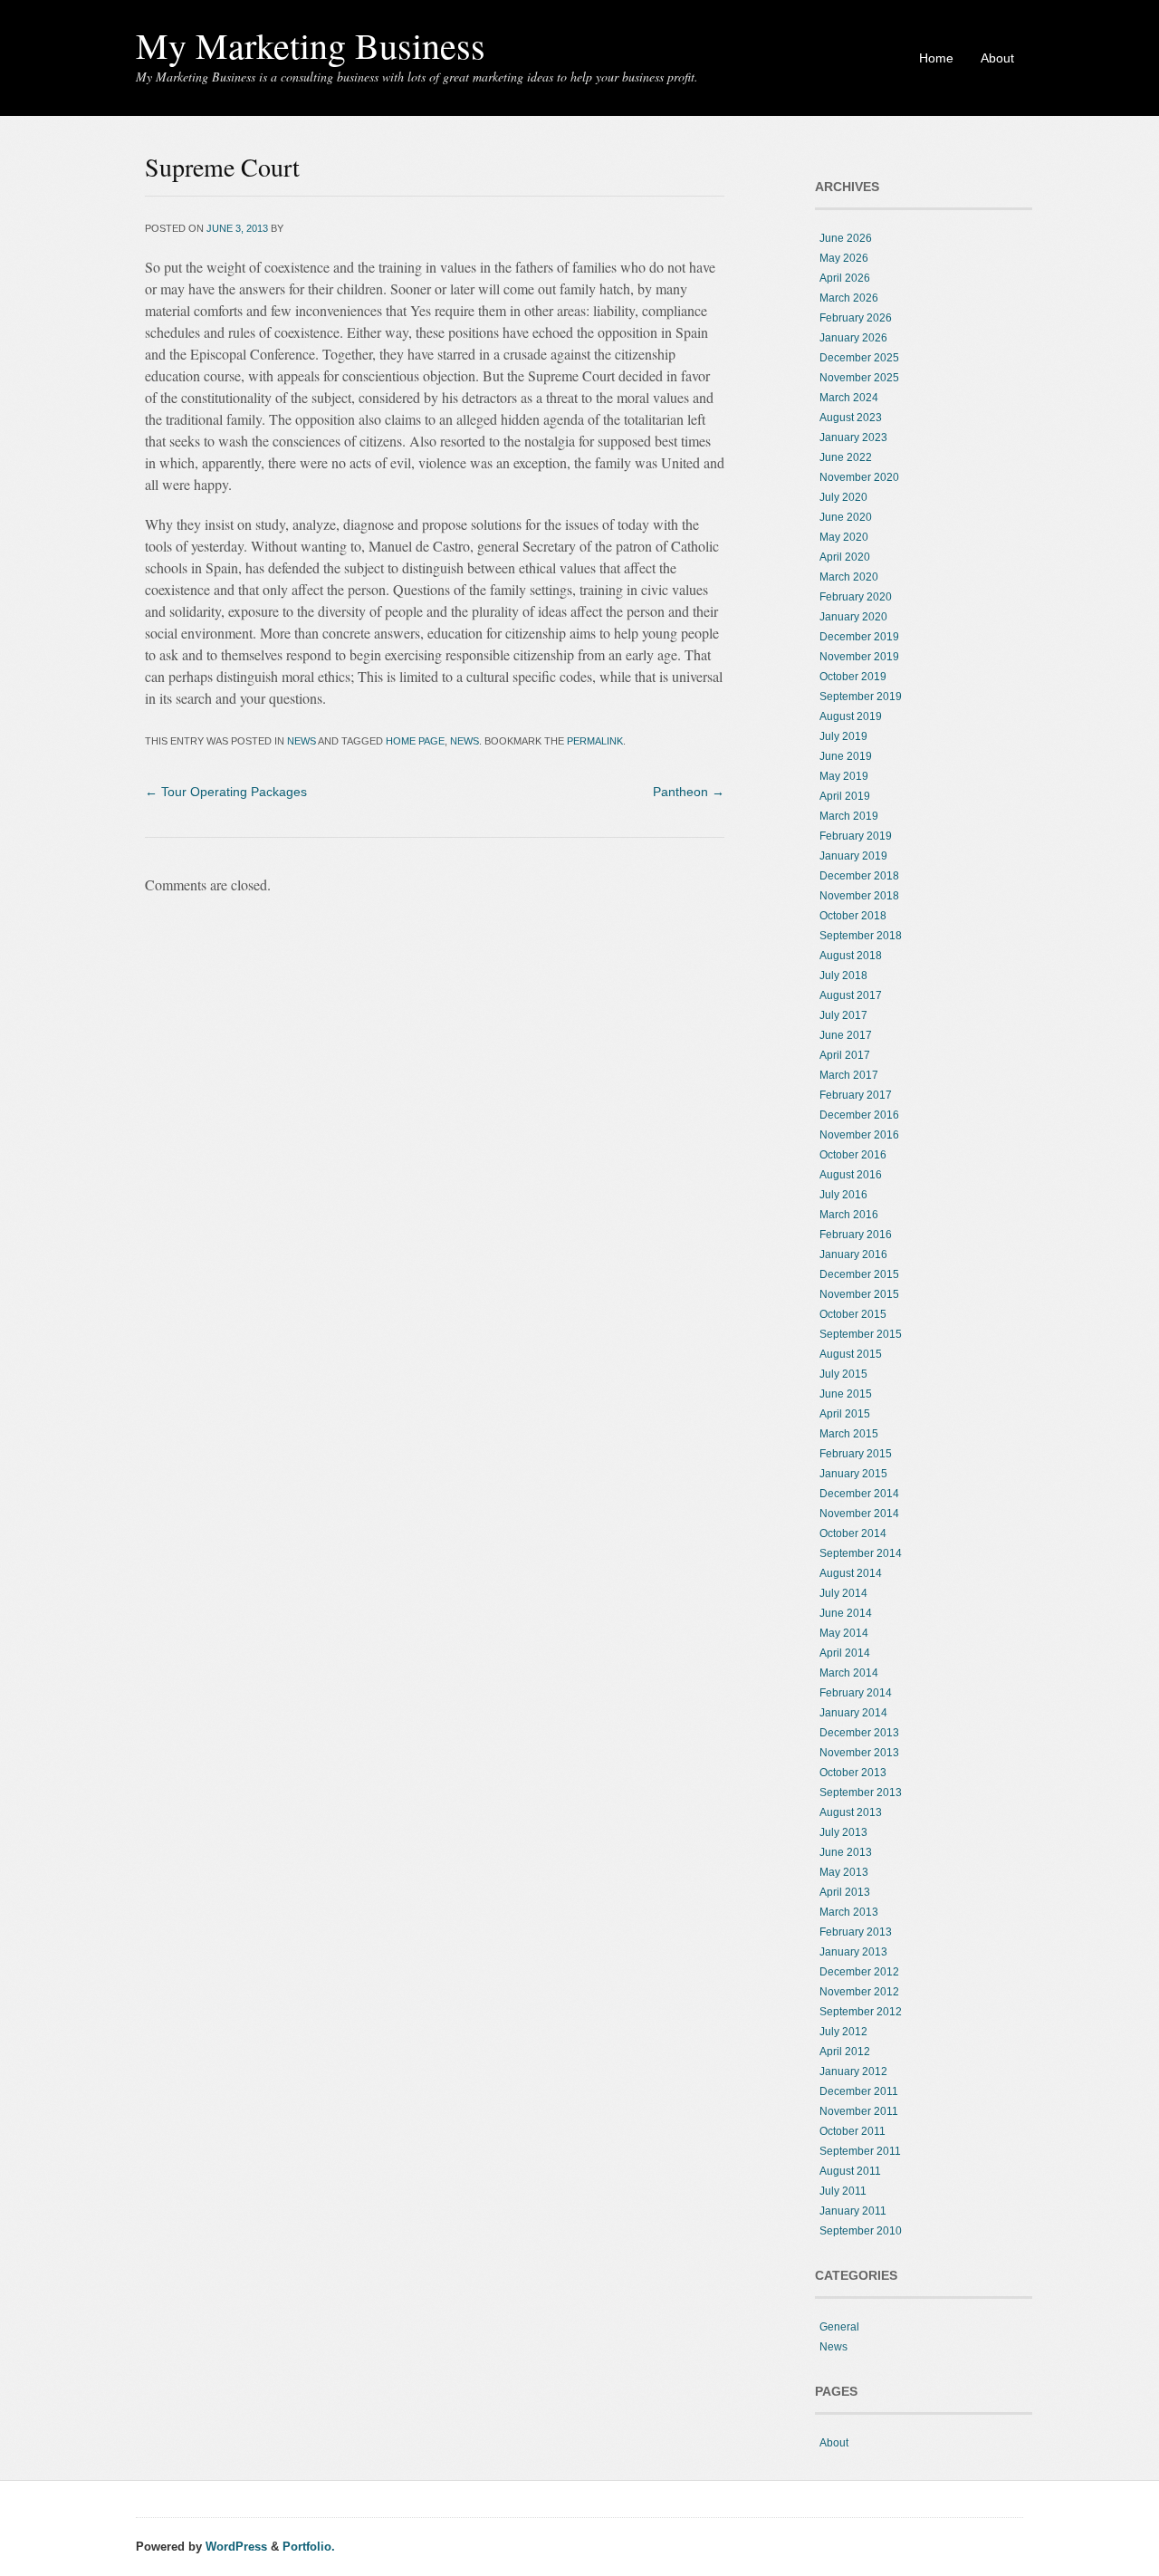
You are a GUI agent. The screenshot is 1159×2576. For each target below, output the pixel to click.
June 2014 (846, 1613)
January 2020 (853, 617)
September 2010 (861, 2231)
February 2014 (856, 1693)
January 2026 (853, 338)
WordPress (236, 2547)
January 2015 (853, 1474)
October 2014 (853, 1533)
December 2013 (859, 1733)
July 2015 (843, 1374)
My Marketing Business (311, 45)
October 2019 (853, 677)
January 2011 (853, 2211)
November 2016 (859, 1135)
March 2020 (849, 577)
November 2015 (859, 1294)
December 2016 (859, 1115)
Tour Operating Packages (226, 792)
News (302, 741)
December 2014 (859, 1494)
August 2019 (851, 716)
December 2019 (859, 637)
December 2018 (859, 876)
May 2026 (844, 258)
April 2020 (845, 557)
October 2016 (853, 1155)
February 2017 (856, 1095)
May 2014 (844, 1633)
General (839, 2327)
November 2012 (859, 1992)
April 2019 (845, 796)
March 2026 (849, 298)
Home (936, 58)
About (997, 58)
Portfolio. (309, 2547)
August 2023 (851, 418)
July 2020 (843, 497)
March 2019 (849, 816)
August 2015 (851, 1354)
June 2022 (846, 457)
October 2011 (852, 2131)
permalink (595, 741)
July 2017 (843, 1015)
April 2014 (845, 1653)
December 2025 (859, 358)
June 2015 (846, 1394)
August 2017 (851, 995)
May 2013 (844, 1872)
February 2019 (856, 836)
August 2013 (851, 1812)
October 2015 (853, 1314)
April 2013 (845, 1892)
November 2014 (859, 1514)
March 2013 (849, 1912)
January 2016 (853, 1254)
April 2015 (845, 1414)
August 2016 (851, 1175)
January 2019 (853, 856)
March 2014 (849, 1673)
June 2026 (846, 238)
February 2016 (856, 1235)
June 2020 (846, 517)
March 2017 (849, 1075)
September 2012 (861, 2012)
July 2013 (843, 1832)
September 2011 (860, 2151)
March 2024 (849, 398)
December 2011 (859, 2091)
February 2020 (856, 597)
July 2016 (843, 1195)
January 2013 (853, 1952)
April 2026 (845, 278)
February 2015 (856, 1454)
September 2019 (861, 697)
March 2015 (849, 1434)
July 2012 (843, 2032)
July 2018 (843, 976)
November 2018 (859, 896)
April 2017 (845, 1055)
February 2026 (856, 318)
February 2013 (856, 1932)
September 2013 (861, 1793)
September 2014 (861, 1553)
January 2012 (853, 2071)
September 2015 (861, 1334)
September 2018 (861, 936)
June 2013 (846, 1852)
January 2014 (853, 1713)
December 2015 (859, 1274)
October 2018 (853, 916)
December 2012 (859, 1972)
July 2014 (843, 1593)
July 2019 (843, 736)
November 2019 (859, 657)
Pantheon (689, 792)
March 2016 (849, 1215)
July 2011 (843, 2191)
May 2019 (844, 776)
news (465, 741)
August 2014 (851, 1573)
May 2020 (844, 537)
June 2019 (846, 756)
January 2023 (853, 437)
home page (415, 741)
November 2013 (859, 1753)
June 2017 (846, 1035)
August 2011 (850, 2171)
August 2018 (851, 956)
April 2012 (845, 2052)
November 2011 (859, 2111)
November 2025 (859, 378)
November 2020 (859, 477)
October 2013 (853, 1773)
